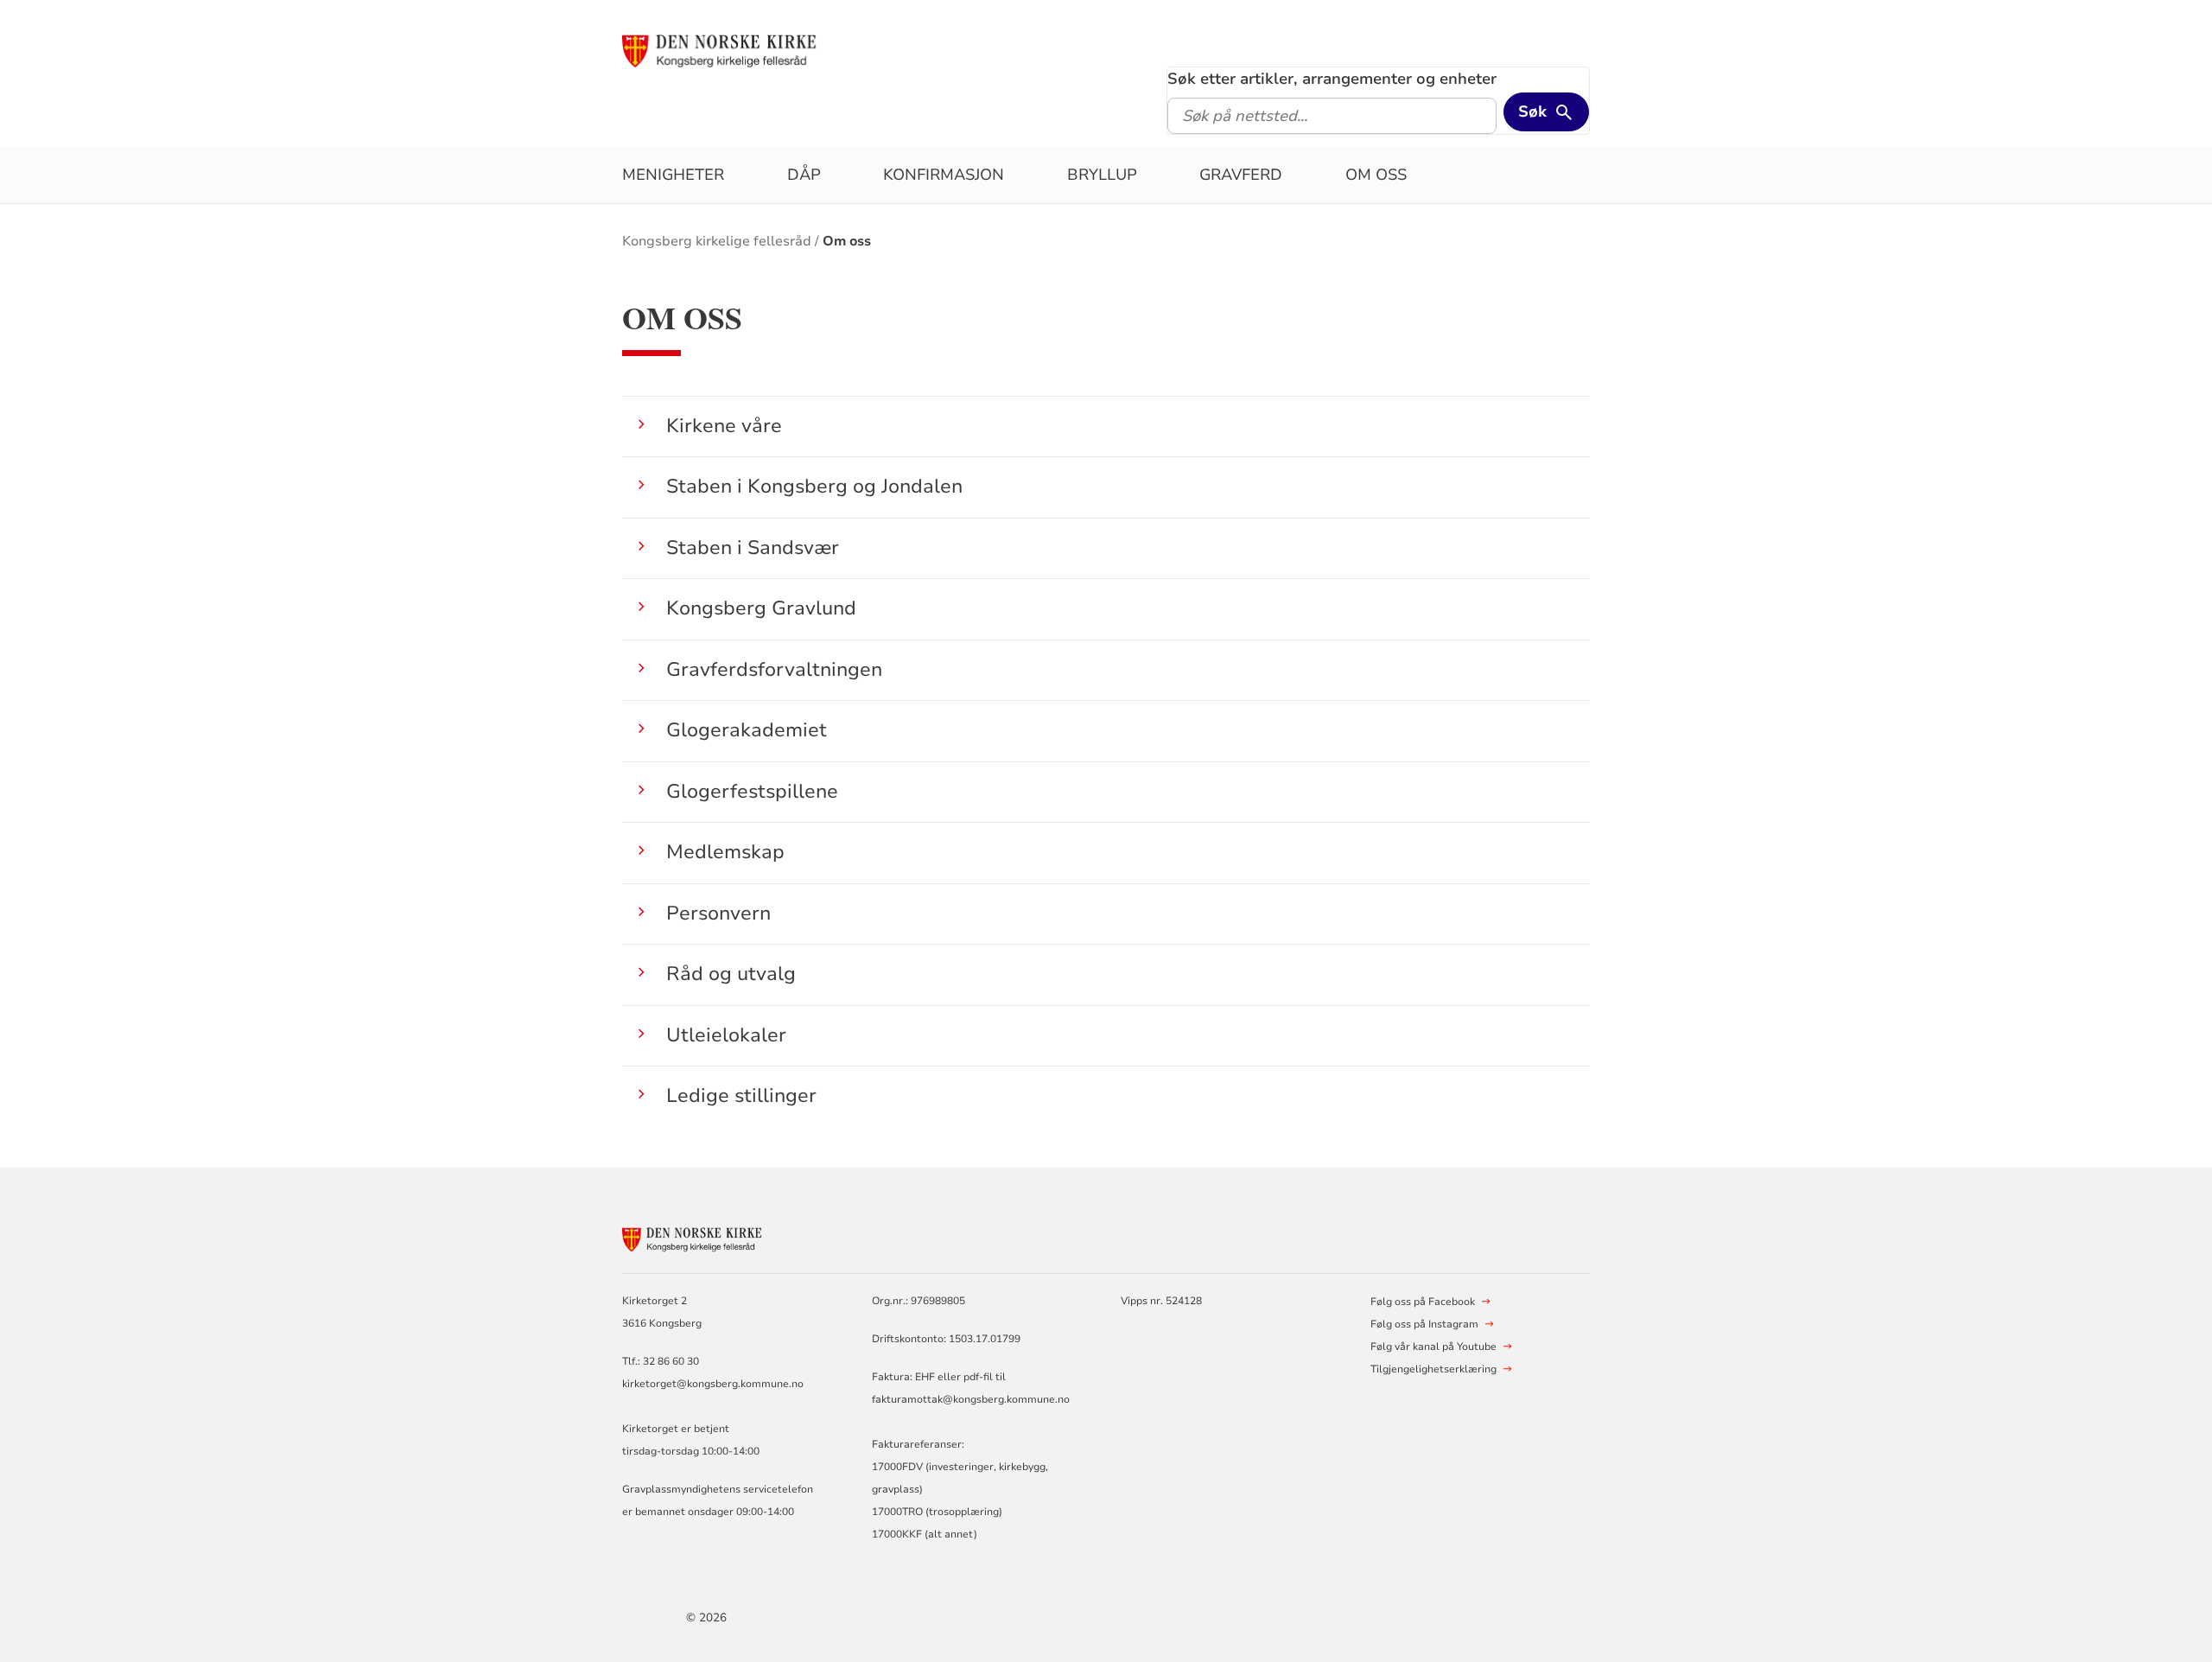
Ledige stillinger (741, 1095)
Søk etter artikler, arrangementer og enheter (1332, 79)
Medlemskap (725, 852)
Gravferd (1241, 175)
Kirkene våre (724, 426)
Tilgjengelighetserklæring (1433, 1369)
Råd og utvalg (731, 974)
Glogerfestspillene (752, 791)
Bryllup (1102, 175)
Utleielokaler (726, 1035)
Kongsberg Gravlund (761, 608)
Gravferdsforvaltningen (774, 669)
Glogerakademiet (747, 730)
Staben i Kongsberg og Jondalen (814, 486)
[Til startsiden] (754, 49)
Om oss (1376, 175)
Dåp (804, 175)
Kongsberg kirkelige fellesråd (717, 241)
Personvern (718, 913)
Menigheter (673, 175)
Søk (1532, 111)
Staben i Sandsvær (753, 548)
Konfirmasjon (944, 175)
